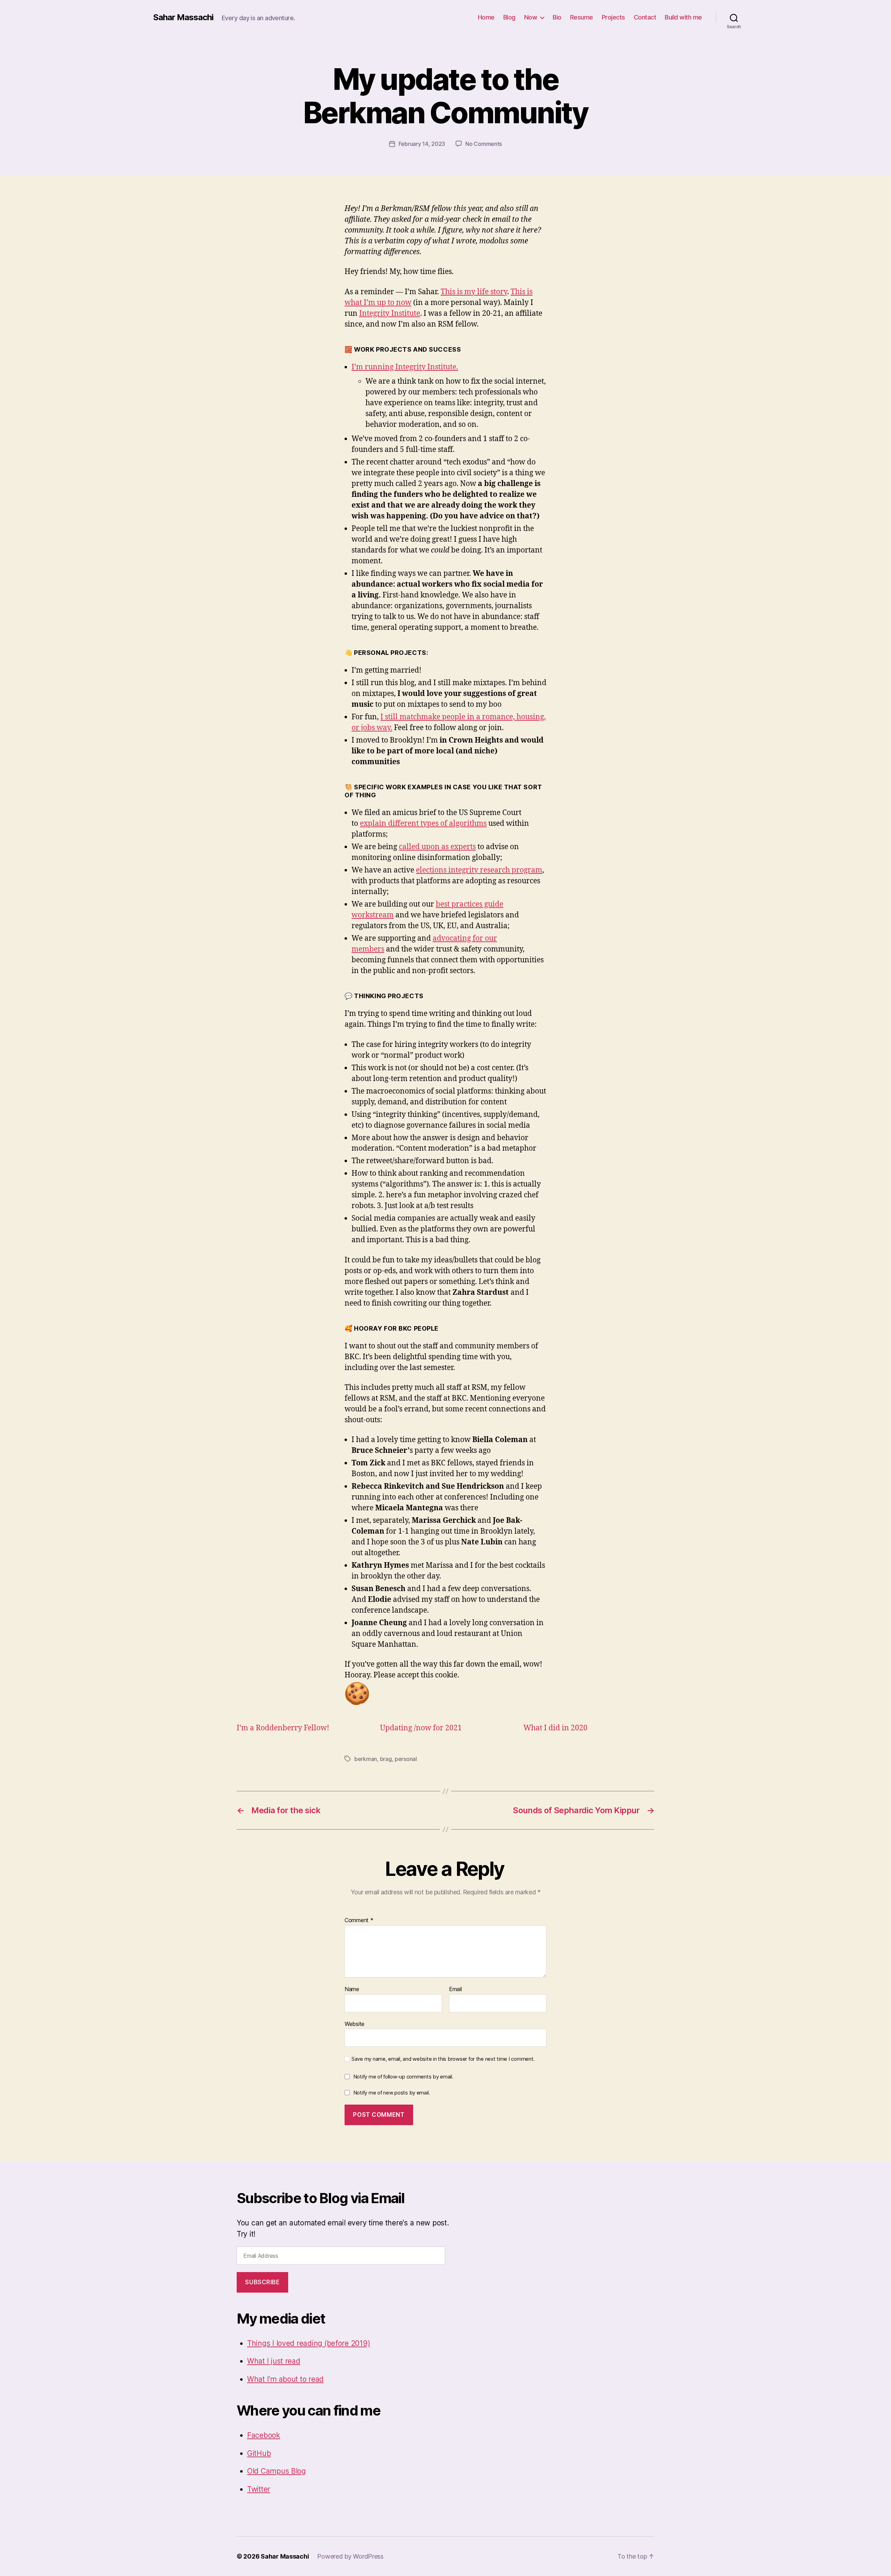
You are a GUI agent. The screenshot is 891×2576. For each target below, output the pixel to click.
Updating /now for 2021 (421, 1728)
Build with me (683, 17)
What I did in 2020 (555, 1728)
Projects (613, 17)
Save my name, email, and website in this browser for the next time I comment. (443, 2059)
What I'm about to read (285, 2379)
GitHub (259, 2453)
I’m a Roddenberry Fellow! (283, 1728)
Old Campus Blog (277, 2471)
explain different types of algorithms (423, 824)
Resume (582, 17)
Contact (645, 17)
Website (354, 2024)
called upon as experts (437, 847)
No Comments (484, 144)
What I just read (274, 2361)
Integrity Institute (390, 314)
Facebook (264, 2435)
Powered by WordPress (350, 2556)
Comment (359, 1920)
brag (386, 1759)
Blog (509, 17)
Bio (557, 17)
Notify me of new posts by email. (392, 2093)
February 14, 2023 (422, 144)
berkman (366, 1759)
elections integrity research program (479, 870)
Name (352, 1989)
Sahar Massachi (183, 17)
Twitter (259, 2489)
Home (486, 17)
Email (455, 1989)
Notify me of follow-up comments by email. (403, 2077)
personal (406, 1759)
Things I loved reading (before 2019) (309, 2343)
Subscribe (262, 2282)
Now (531, 17)
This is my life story (474, 292)
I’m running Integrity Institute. (405, 367)
